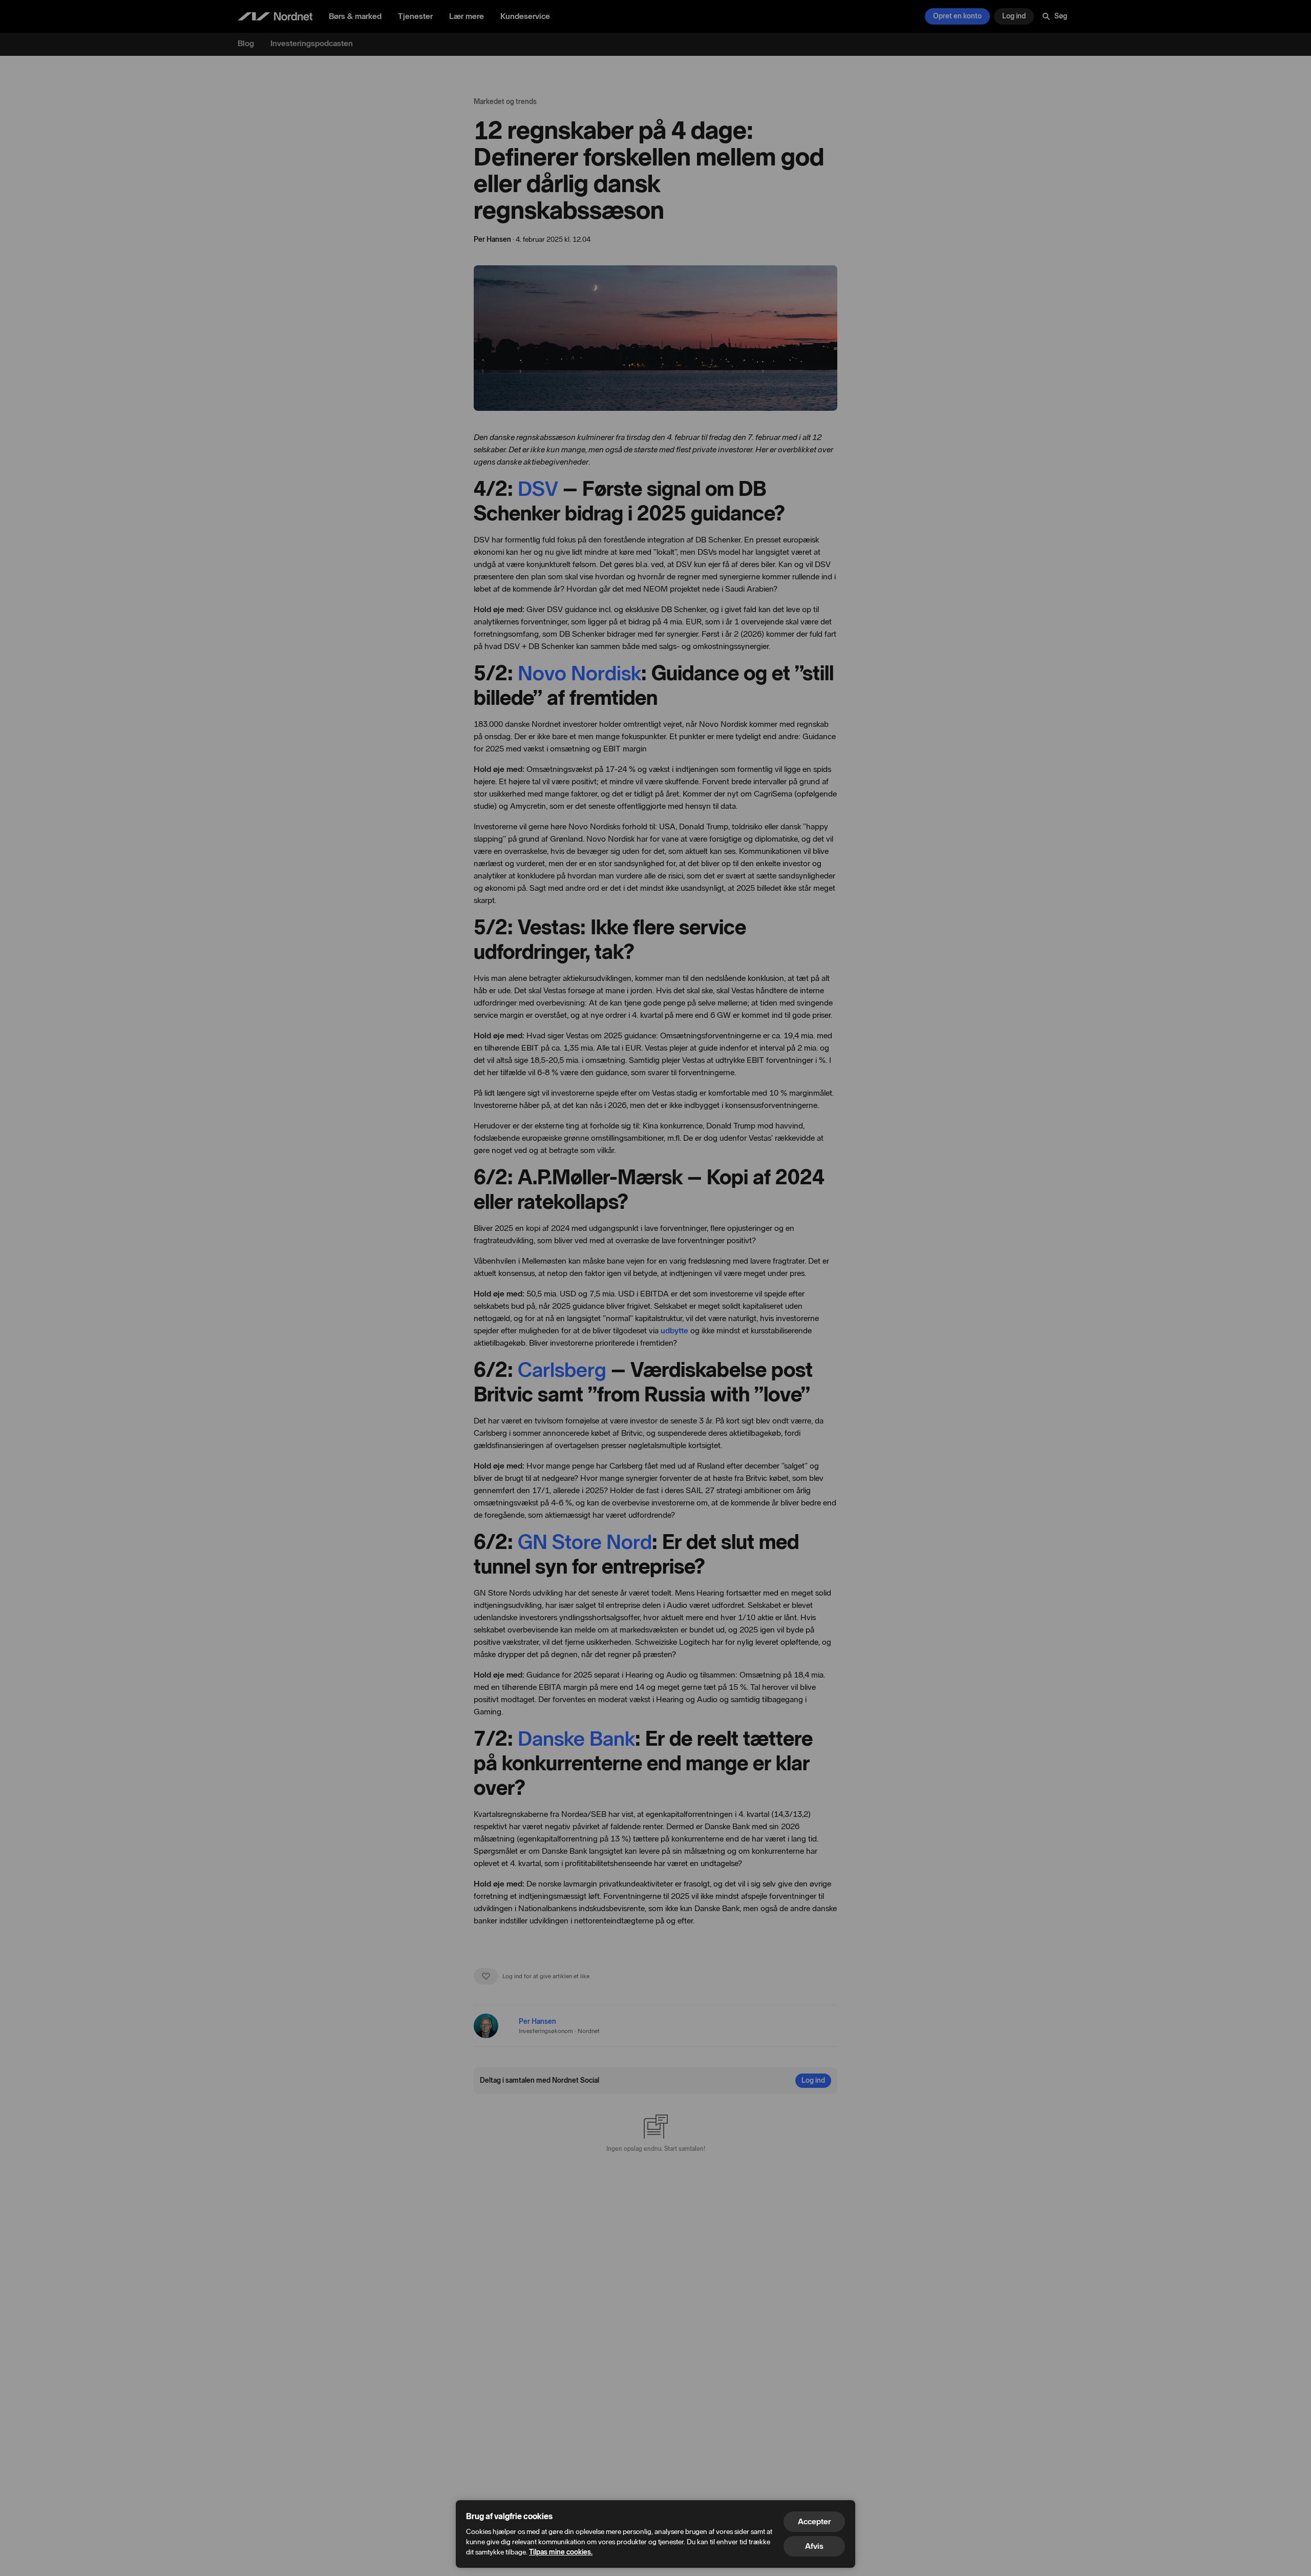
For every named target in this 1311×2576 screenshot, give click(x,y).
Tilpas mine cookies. (561, 2552)
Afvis (814, 2546)
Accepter (814, 2521)
